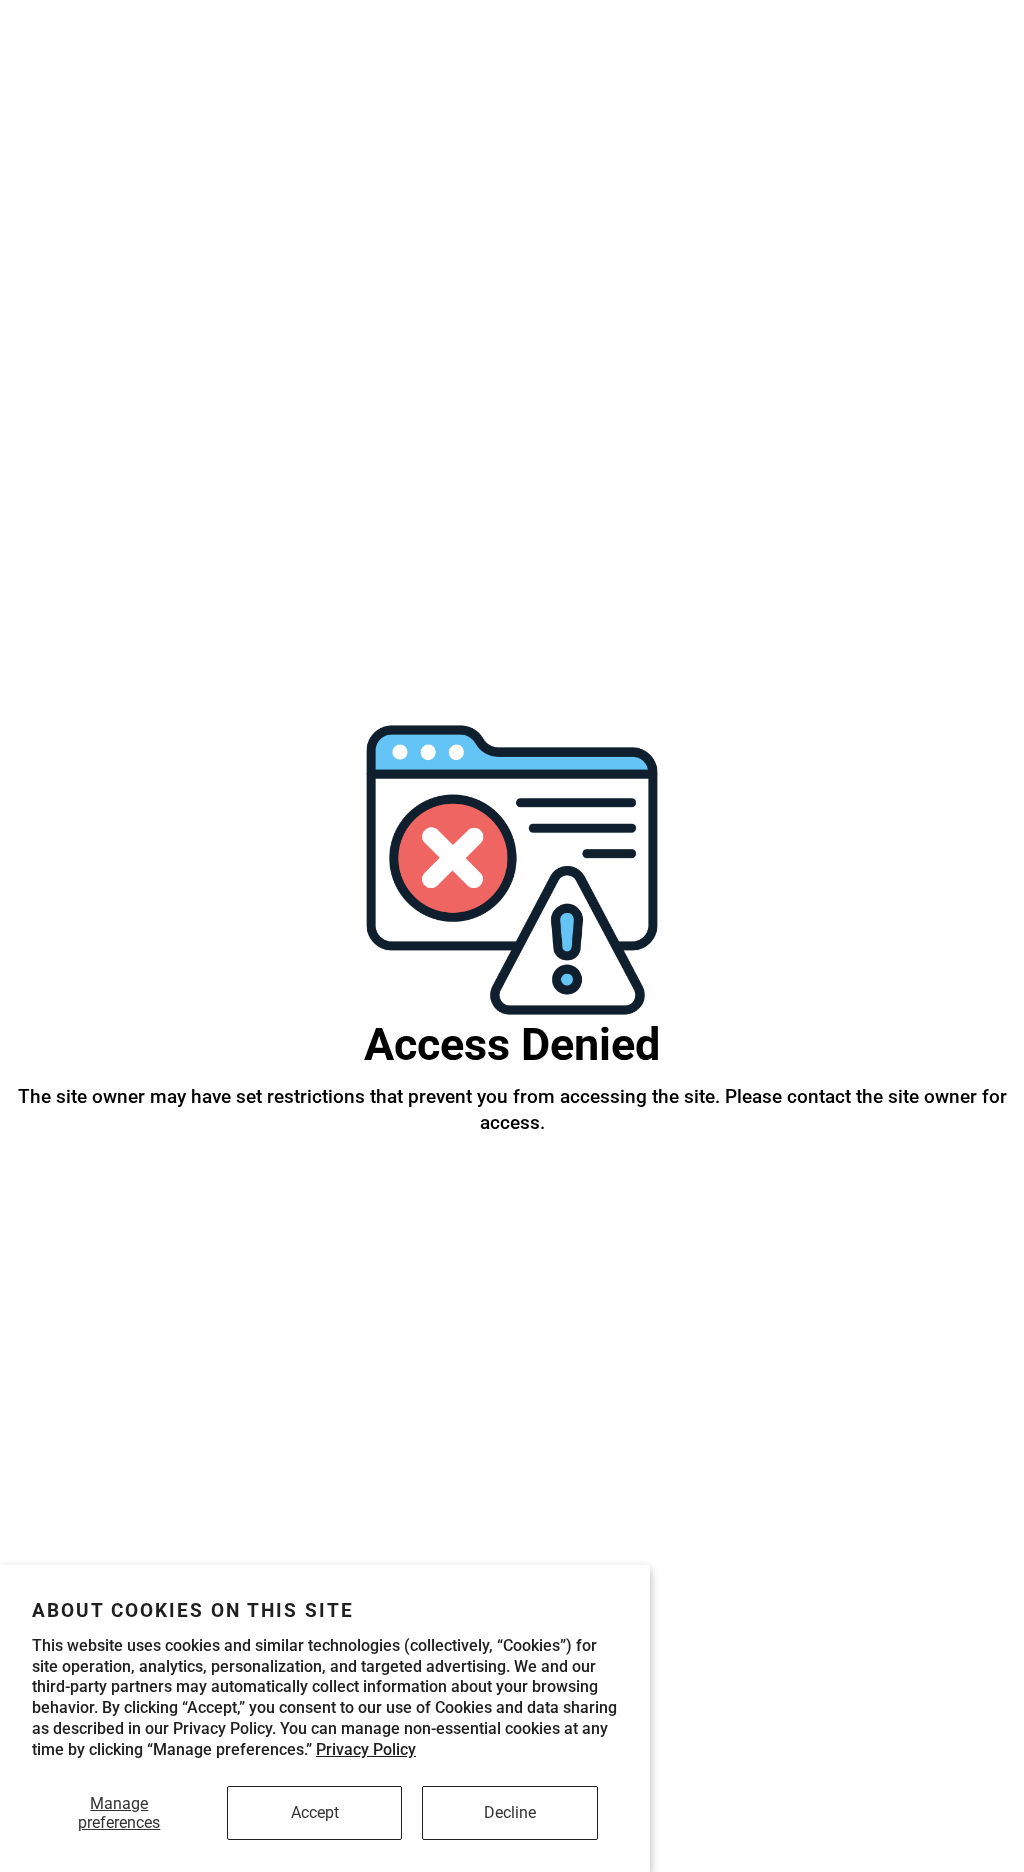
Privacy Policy (366, 1749)
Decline (510, 1812)
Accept (315, 1812)
